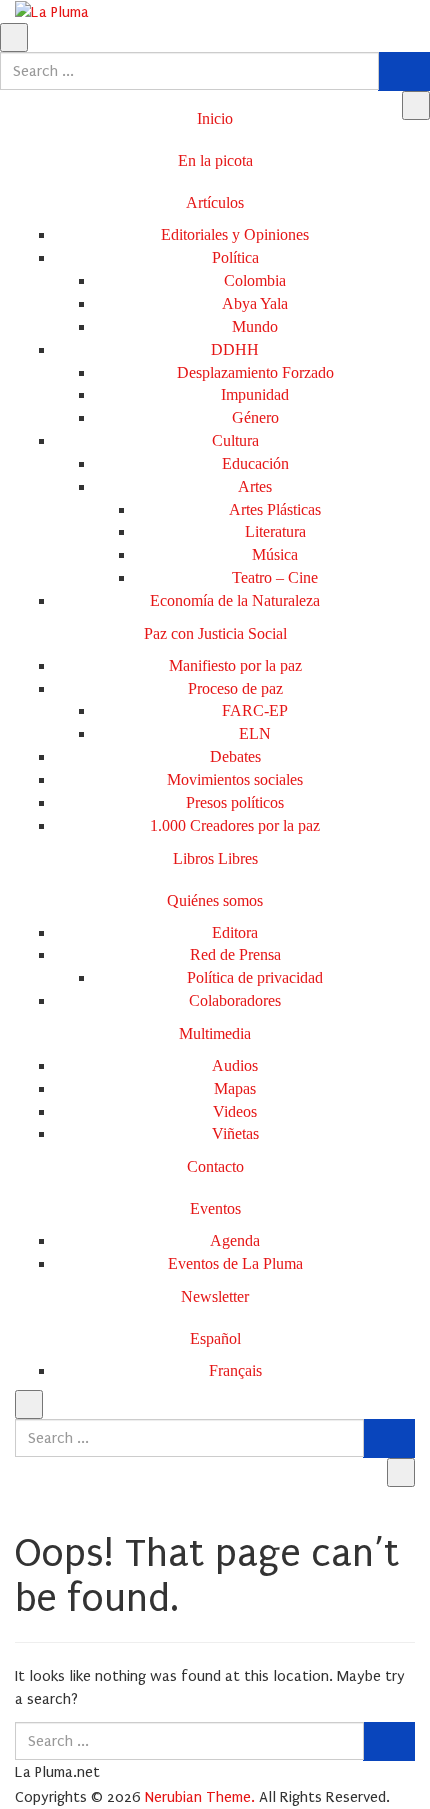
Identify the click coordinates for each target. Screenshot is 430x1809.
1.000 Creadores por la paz (235, 825)
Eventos (215, 1208)
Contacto (215, 1166)
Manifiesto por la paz (235, 665)
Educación (255, 463)
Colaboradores (235, 1000)
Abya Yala (255, 303)
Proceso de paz (235, 688)
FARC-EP (255, 710)
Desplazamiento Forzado (255, 372)
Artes (255, 486)
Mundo (255, 326)
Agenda (235, 1240)
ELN (255, 733)
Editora (235, 932)
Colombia (255, 280)
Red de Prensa (235, 954)
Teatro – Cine (275, 577)
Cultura (235, 440)
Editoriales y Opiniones (235, 234)
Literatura (275, 531)
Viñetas (235, 1133)
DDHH (235, 349)
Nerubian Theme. (200, 1797)
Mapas (235, 1088)
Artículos (215, 202)
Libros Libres (215, 858)
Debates (235, 756)
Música (275, 554)
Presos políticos (235, 802)
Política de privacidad (255, 977)
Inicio (215, 118)
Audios (235, 1065)
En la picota (215, 160)
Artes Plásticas (275, 509)
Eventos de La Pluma (235, 1263)
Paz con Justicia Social (215, 633)
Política (235, 257)
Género (255, 417)
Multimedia (215, 1033)
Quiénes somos (215, 900)
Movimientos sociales (235, 779)
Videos (235, 1111)
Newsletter (215, 1296)
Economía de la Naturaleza (235, 600)
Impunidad (255, 394)
